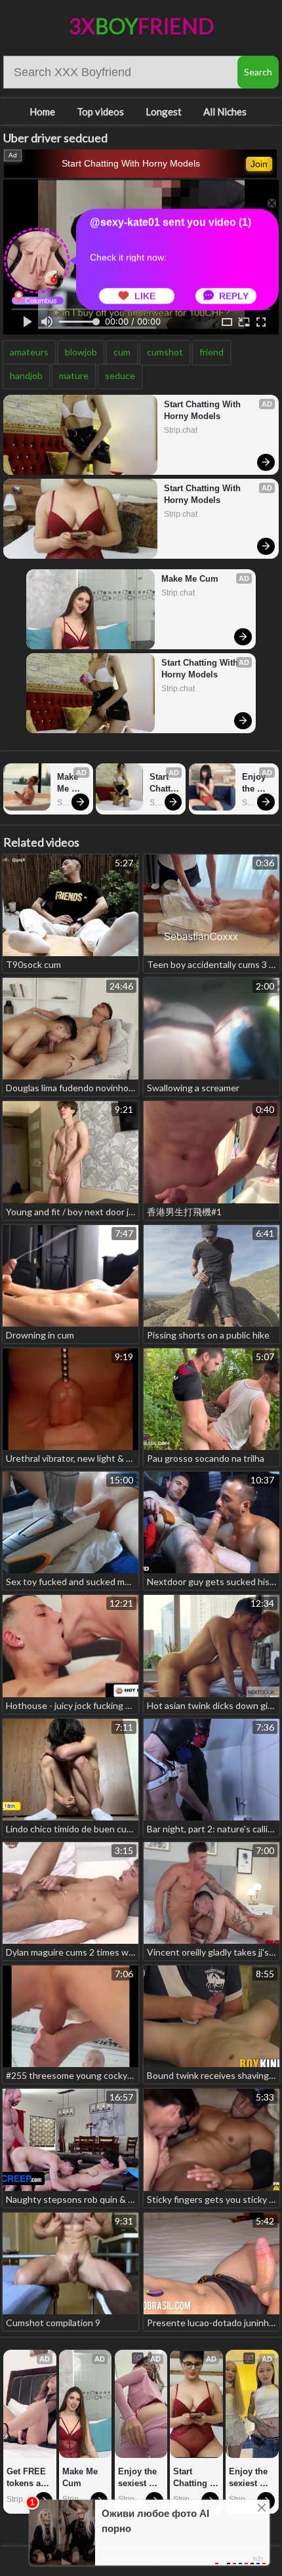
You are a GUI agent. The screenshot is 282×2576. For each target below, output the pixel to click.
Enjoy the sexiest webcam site (257, 783)
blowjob (81, 352)
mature (74, 375)
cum (122, 352)
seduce (120, 375)
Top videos (100, 111)
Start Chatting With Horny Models (131, 163)
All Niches (225, 111)
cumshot (165, 352)
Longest (164, 111)
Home (42, 111)
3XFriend (141, 26)
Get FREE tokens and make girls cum (30, 2478)
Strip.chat (181, 430)
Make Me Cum (190, 579)
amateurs (29, 352)
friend (211, 352)
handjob (26, 375)
